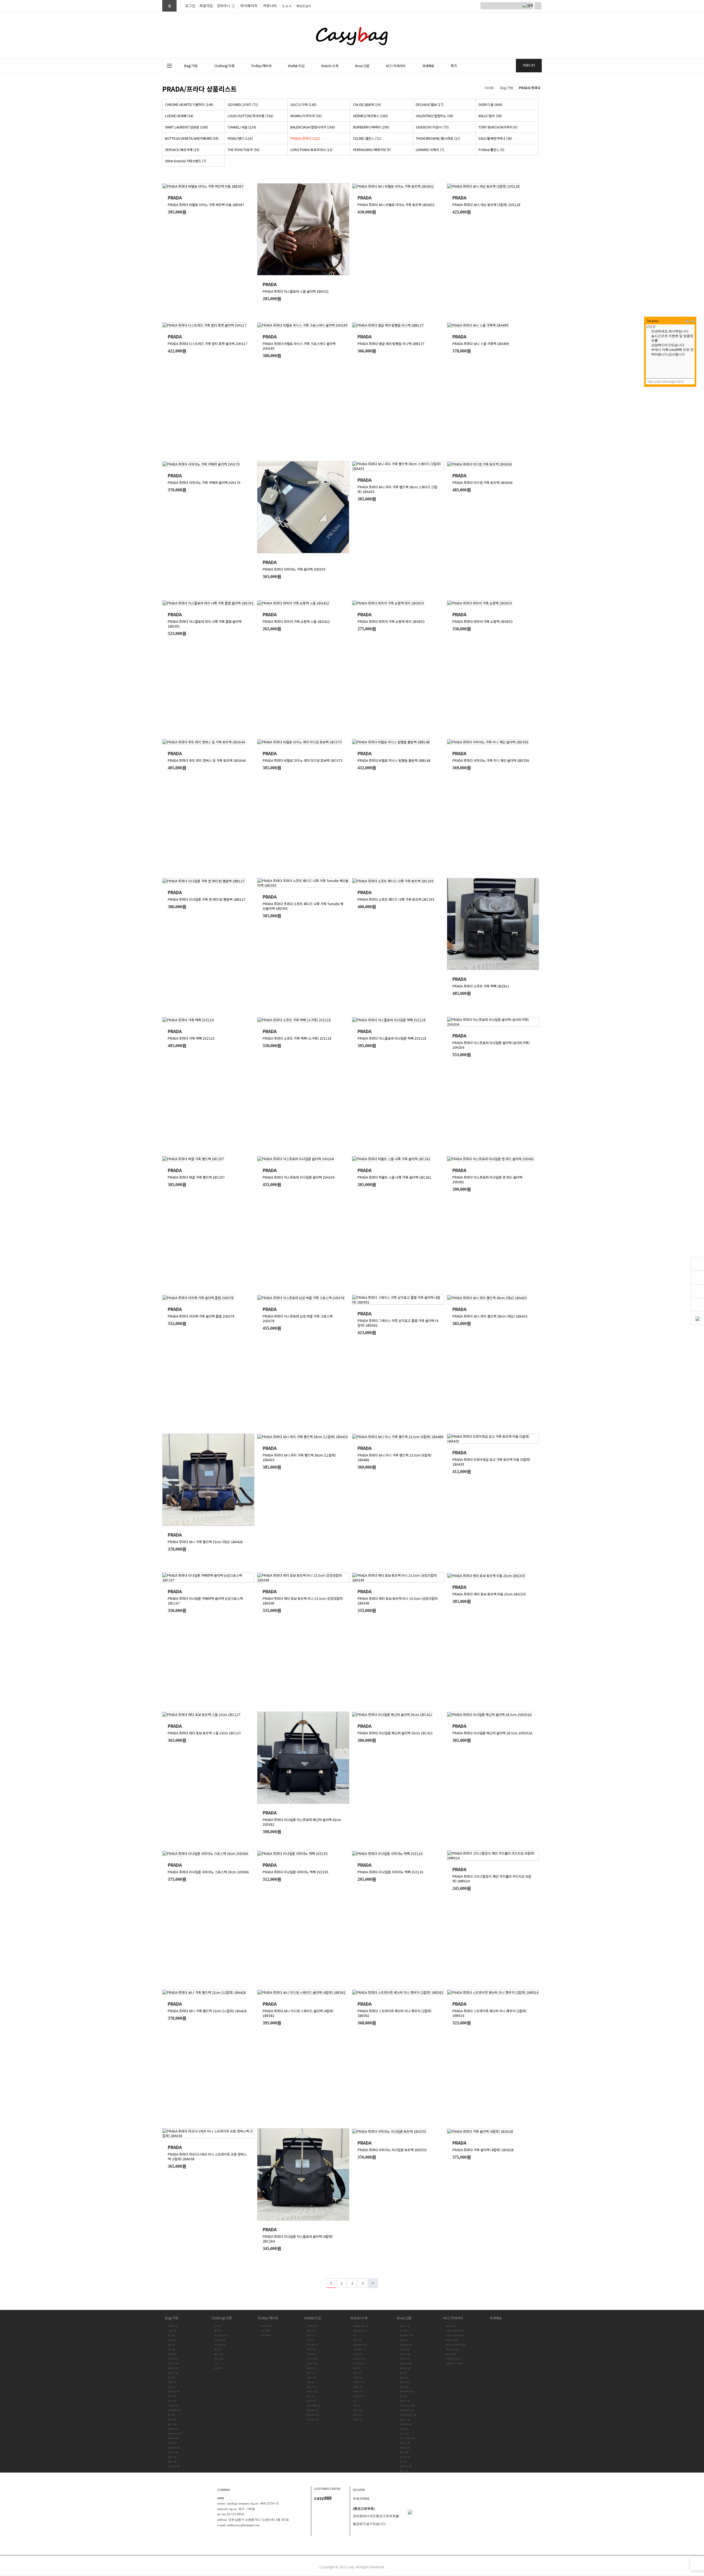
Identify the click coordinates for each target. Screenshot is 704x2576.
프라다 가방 (172, 2420)
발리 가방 (171, 2377)
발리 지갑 (310, 2373)
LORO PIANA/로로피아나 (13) (311, 150)
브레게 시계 (358, 2354)
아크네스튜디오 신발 (407, 2406)
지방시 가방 (172, 2401)
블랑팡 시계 (358, 2415)
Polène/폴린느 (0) (491, 150)
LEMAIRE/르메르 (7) (430, 150)
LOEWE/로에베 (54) (179, 116)
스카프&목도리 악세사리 (455, 2331)
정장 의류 (218, 2368)
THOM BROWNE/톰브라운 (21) (438, 138)
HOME (489, 88)
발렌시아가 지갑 (313, 2415)
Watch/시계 (359, 2318)
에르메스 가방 (173, 2368)
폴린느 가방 (172, 2462)
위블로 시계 (358, 2377)
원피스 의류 (219, 2354)
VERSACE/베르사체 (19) (182, 150)
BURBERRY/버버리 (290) (371, 127)
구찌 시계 (357, 2406)
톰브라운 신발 (405, 2448)
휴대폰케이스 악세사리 (455, 2363)
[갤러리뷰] (538, 176)
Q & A (287, 6)
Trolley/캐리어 (268, 2318)
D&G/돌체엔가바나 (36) (495, 138)
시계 (355, 2335)
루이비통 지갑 (312, 2345)
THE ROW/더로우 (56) (244, 150)
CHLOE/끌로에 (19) (367, 104)
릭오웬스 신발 (405, 2354)
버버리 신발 (404, 2377)
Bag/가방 (507, 88)
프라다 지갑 (311, 2401)
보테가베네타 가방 (175, 2410)
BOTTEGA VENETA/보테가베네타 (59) (192, 138)
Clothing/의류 (222, 2318)
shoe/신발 (404, 2318)
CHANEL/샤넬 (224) (242, 127)
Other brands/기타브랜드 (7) (186, 161)
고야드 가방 (172, 2331)
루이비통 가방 (173, 2359)
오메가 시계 (358, 2373)
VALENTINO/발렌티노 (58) (435, 116)
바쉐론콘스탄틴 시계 (361, 2326)
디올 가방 (171, 2349)
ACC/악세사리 (453, 2318)
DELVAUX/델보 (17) (430, 104)
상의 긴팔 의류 (220, 2340)
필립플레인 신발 (406, 2466)
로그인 (190, 6)
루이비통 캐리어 (266, 2326)
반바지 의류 (219, 2359)
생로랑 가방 (172, 2382)
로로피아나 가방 (174, 2448)
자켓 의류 (218, 2326)
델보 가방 (171, 2345)
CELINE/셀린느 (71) (367, 138)
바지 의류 (218, 2349)
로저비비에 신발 (406, 2345)
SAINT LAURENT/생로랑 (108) (186, 127)
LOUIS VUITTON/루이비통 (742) (251, 116)
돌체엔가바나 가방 (175, 2434)
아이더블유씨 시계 (360, 2331)
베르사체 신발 (405, 2382)
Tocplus (653, 321)
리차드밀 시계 (358, 2396)
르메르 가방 (172, 2457)
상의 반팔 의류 (220, 2345)
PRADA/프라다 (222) (305, 138)
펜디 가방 (171, 2415)
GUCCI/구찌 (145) (303, 104)
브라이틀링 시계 (359, 2349)
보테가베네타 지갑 (314, 2406)
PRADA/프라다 (530, 88)
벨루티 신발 (404, 2387)
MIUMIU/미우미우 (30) (306, 116)
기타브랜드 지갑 (313, 2420)
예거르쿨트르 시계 (360, 2345)
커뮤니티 (270, 6)
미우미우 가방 (173, 2363)
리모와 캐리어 (266, 2335)
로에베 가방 (172, 2354)
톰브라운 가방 (173, 2429)
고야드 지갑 (311, 2331)
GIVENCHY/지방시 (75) (432, 127)
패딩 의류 (218, 2331)
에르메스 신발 (405, 2420)
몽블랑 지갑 (311, 2354)
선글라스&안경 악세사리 (455, 2335)
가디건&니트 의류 (221, 2335)
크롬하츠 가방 (173, 2326)
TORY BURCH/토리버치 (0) (498, 127)
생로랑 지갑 (311, 2377)
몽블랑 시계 (358, 2420)
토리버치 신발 (405, 2443)
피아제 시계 (358, 2387)
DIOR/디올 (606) (490, 104)
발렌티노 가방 (173, 2373)
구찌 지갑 (310, 2335)
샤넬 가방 (171, 2387)
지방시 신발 (404, 2434)
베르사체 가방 (173, 2438)
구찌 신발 (403, 2331)
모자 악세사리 (451, 2354)
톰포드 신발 (404, 2452)
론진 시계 (357, 2368)
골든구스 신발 (405, 2326)
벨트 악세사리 (451, 2326)
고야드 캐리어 (266, 2331)
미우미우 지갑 (312, 2359)
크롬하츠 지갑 (312, 2326)
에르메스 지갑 (312, 2392)
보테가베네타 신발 (406, 2392)
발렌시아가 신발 (406, 2363)
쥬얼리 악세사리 (452, 2340)
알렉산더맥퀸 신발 (406, 2410)
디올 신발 (403, 2340)
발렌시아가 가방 (174, 2392)
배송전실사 (304, 6)
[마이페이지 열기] (697, 1264)
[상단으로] (697, 2564)
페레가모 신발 (405, 2457)
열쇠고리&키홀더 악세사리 (456, 2345)
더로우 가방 (172, 2443)
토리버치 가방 (173, 2406)
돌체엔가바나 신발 (406, 2335)
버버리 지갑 (311, 2368)
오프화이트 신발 (406, 2424)
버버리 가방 (172, 2396)
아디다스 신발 (405, 2401)
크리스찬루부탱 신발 (407, 2438)
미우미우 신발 (405, 2359)
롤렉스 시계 (358, 2340)
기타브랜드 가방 (174, 2466)
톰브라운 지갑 (312, 2410)
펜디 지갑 (310, 2396)
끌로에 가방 (172, 2340)
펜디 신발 (403, 2462)
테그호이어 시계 (359, 2363)
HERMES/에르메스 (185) (371, 116)
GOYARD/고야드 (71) (243, 104)
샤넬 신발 (403, 2396)
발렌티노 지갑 (312, 2363)
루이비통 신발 (405, 2349)
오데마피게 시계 (359, 2359)
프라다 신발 (404, 2471)
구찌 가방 (171, 2335)
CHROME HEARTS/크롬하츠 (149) (189, 104)
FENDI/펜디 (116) (240, 138)
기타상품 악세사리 (453, 2349)
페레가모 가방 (173, 2452)
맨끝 (373, 2283)
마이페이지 (249, 6)
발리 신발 (403, 2373)
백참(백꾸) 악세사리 (453, 2359)
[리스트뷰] (529, 176)
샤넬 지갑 (310, 2382)
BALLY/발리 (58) (490, 116)
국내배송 (496, 2318)
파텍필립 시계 (358, 2382)
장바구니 (224, 6)
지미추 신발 (404, 2429)
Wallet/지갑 (313, 2318)
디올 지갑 (310, 2340)
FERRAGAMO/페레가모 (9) (372, 150)
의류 (216, 2363)
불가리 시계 (358, 2410)
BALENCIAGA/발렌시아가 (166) (313, 127)
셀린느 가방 (172, 2424)
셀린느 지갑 (311, 2387)
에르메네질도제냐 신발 (408, 2415)
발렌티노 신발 (405, 2368)
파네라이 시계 (358, 2392)
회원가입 (206, 6)
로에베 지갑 (311, 2349)
